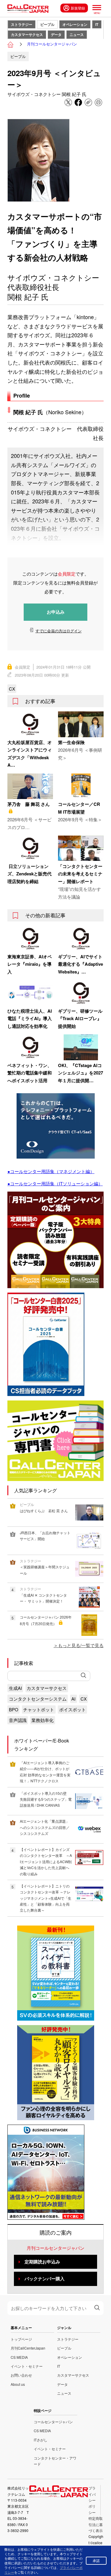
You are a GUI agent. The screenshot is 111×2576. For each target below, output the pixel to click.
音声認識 (18, 1720)
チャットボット (39, 1709)
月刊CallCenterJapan (28, 2348)
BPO (14, 1709)
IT (97, 24)
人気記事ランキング (36, 1490)
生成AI (15, 1688)
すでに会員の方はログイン (59, 631)
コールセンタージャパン (53, 2422)
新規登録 (78, 8)
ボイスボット (73, 1709)
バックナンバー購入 (45, 2279)
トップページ (21, 2339)
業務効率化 (42, 1720)
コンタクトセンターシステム (38, 1699)
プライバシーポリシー (92, 2500)
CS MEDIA (19, 2357)
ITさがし (41, 2440)
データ (56, 34)
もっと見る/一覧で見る (81, 1645)
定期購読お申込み (42, 2262)
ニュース (77, 34)
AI (73, 1699)
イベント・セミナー (27, 2366)
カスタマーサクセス (27, 34)
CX (12, 689)
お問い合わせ (21, 2375)
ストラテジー (22, 24)
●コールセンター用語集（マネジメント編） (51, 1171)
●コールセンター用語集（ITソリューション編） (55, 1183)
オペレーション (75, 24)
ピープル (47, 24)
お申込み (56, 612)
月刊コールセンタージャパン (52, 44)
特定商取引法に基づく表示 (96, 2524)
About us (18, 2384)
